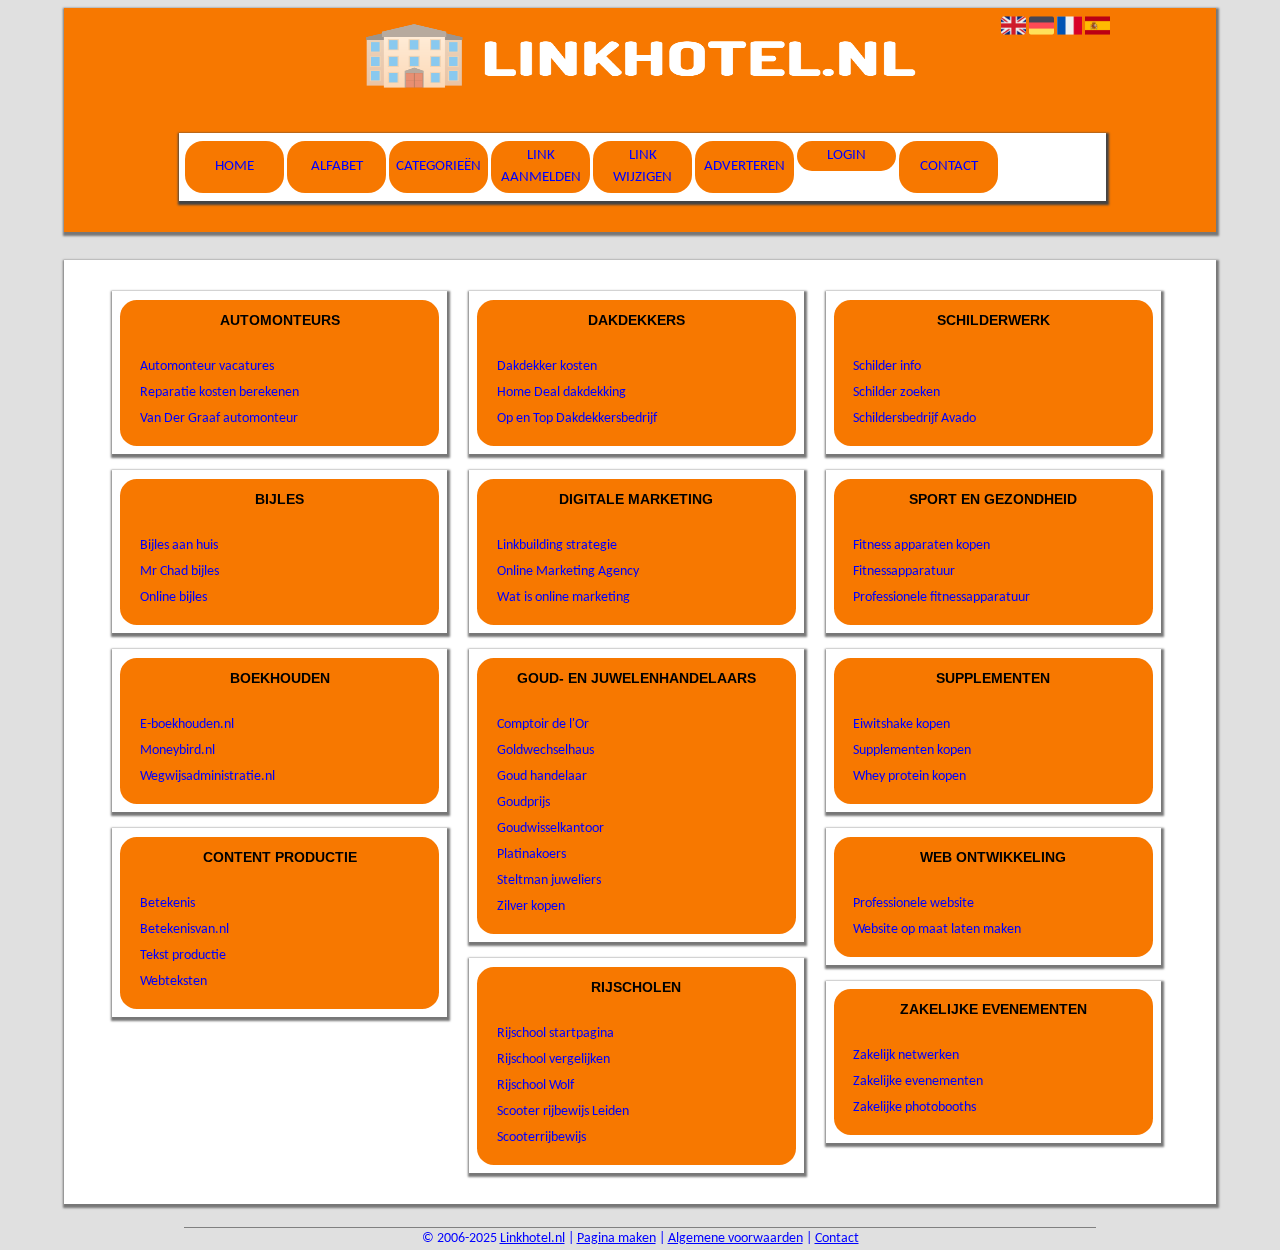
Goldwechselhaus (545, 750)
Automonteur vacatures (207, 366)
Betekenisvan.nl (184, 929)
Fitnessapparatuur (904, 571)
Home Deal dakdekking (561, 392)
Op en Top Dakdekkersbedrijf (577, 418)
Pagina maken (616, 1238)
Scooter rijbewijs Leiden (563, 1111)
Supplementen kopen (912, 750)
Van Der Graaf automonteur (219, 418)
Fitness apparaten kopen (921, 545)
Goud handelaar (542, 776)
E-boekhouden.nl (187, 724)
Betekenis (167, 903)
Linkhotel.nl (532, 1238)
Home (234, 166)
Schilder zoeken (896, 392)
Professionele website (913, 903)
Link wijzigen (642, 166)
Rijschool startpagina (555, 1033)
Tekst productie (183, 955)
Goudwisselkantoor (550, 828)
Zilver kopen (531, 906)
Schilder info (887, 366)
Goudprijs (523, 802)
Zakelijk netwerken (906, 1055)
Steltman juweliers (549, 880)
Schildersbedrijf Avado (914, 418)
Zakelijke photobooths (914, 1107)
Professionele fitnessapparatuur (941, 597)
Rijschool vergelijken (553, 1059)
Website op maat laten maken (937, 929)
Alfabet (337, 166)
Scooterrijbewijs (541, 1137)
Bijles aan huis (179, 545)
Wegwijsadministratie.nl (207, 776)
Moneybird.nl (177, 750)
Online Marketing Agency (568, 571)
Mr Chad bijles (179, 571)
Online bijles (173, 597)
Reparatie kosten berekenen (219, 392)
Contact (949, 166)
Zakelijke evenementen (918, 1081)
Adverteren (744, 166)
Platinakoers (531, 854)
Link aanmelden (541, 166)
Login (846, 155)
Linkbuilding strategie (557, 545)
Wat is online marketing (563, 597)
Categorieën (438, 166)
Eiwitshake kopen (901, 724)
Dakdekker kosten (547, 366)
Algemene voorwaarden (735, 1238)
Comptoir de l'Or (543, 724)
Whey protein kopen (909, 776)
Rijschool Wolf (535, 1085)
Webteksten (173, 981)
